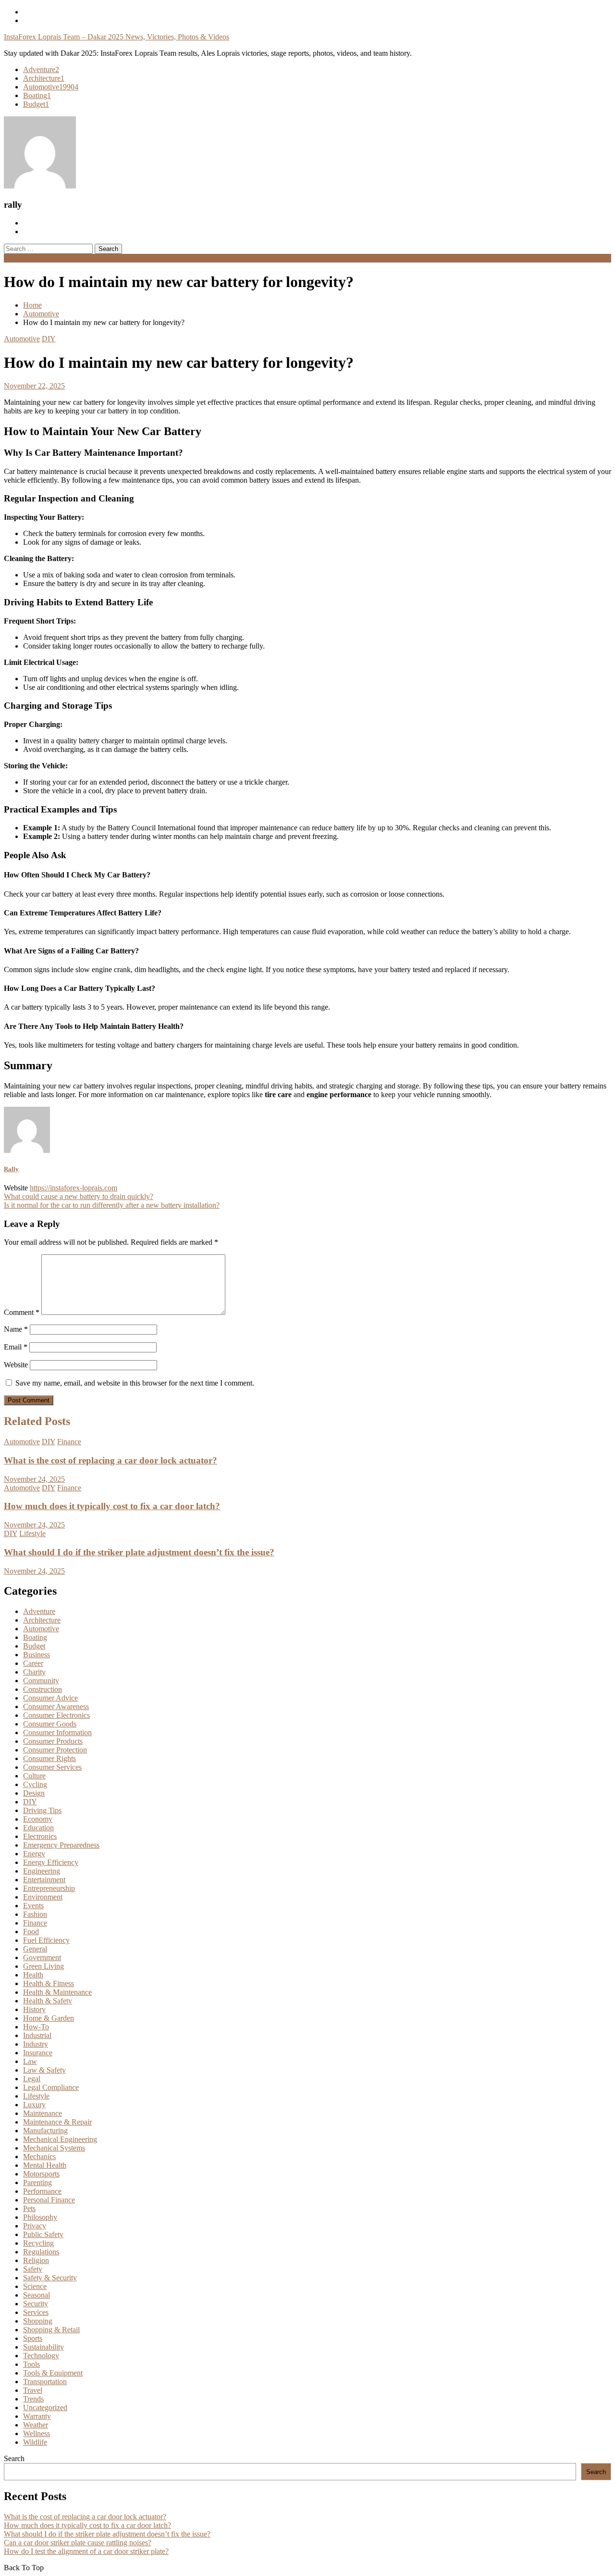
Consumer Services (52, 1767)
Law (30, 2061)
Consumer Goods (50, 1724)
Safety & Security (50, 2278)
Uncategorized (45, 2407)
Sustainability (43, 2347)
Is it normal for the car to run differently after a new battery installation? (112, 1205)
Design (34, 1793)
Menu (13, 258)
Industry (36, 2044)
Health (33, 1975)
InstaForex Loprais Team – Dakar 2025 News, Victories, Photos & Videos (117, 37)
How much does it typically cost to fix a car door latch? (112, 1506)
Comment (22, 1312)
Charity (34, 1672)
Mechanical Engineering (60, 2139)
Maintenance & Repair (57, 2122)
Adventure (41, 69)
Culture (34, 1776)
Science (35, 2286)
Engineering (42, 1871)
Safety (33, 2269)
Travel (33, 2390)
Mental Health (45, 2165)
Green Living (43, 1966)
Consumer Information (57, 1732)
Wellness (37, 2433)
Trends (33, 2399)
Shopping (38, 2321)
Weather (36, 2425)
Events (33, 1906)
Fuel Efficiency (46, 1940)
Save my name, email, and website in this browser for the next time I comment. (135, 1383)
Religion (36, 2260)
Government (42, 1957)
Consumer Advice (50, 1698)
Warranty (37, 2416)
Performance (42, 2191)
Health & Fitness (49, 1983)
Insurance (38, 2053)
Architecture (44, 78)
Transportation (45, 2382)
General (35, 1949)
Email (16, 1347)
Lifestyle (32, 1533)
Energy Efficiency (51, 1862)
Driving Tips (42, 1810)
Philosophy (40, 2217)
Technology (41, 2356)
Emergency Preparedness (61, 1845)
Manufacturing (45, 2131)
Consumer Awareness (56, 1707)
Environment (43, 1897)
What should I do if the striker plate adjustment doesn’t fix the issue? (139, 1552)
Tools (31, 2364)
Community (41, 1681)
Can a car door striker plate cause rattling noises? (78, 2543)
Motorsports (41, 2174)
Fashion (35, 1914)
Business (37, 1655)
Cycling (35, 1784)
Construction (43, 1689)
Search (14, 2458)
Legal (32, 2079)
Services (36, 2312)
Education (38, 1828)
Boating (37, 95)
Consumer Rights (49, 1758)
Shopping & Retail (51, 2330)
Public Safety (43, 2234)
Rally (11, 1169)
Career (33, 1663)
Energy (34, 1854)
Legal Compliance (51, 2087)
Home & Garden (49, 2018)
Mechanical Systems (54, 2148)
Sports (33, 2338)
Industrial (37, 2035)
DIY (49, 339)
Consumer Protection (55, 1750)
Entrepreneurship (49, 1888)
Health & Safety (48, 2001)
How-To (36, 2027)
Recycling (38, 2243)
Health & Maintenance (57, 1992)
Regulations (41, 2252)
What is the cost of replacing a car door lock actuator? (111, 1460)
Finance (69, 1442)
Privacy (35, 2226)
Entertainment (44, 1880)
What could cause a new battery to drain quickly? (79, 1196)
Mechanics (39, 2157)
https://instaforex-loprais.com (74, 1188)
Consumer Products (53, 1741)
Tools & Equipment (53, 2373)
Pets (29, 2208)
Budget (36, 104)
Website (16, 1365)
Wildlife (35, 2442)
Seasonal (37, 2295)
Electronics (40, 1836)
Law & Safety (44, 2070)
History (34, 2009)
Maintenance (43, 2113)
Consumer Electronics (56, 1715)
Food (31, 1932)
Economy (38, 1819)
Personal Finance (49, 2200)
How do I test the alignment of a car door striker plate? (86, 2551)
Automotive (51, 87)
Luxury (34, 2105)
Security (36, 2304)
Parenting (37, 2182)
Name (16, 1329)
